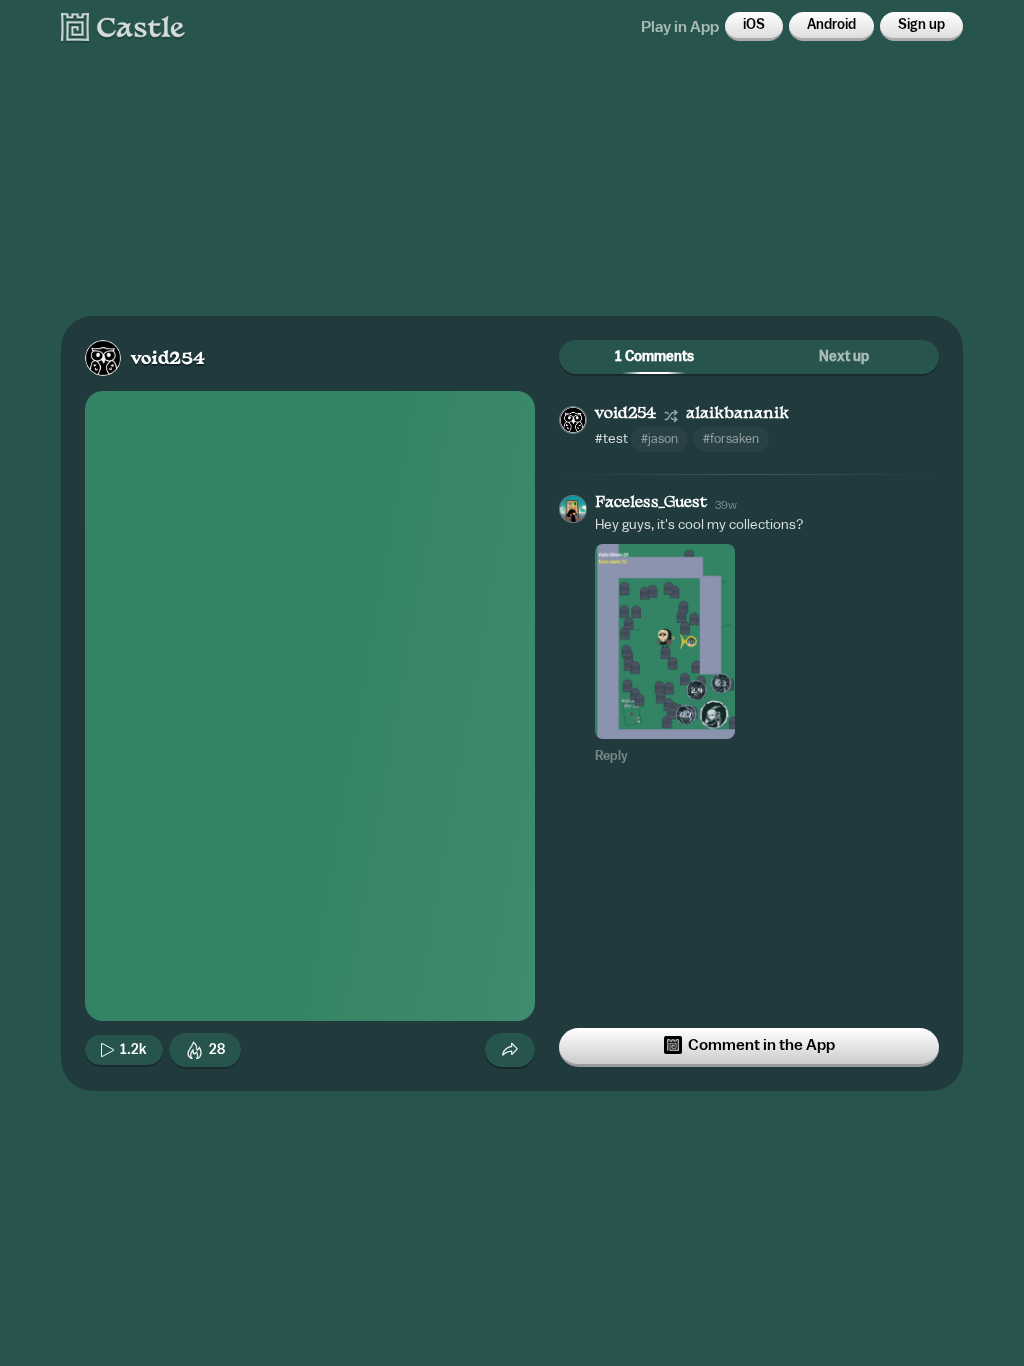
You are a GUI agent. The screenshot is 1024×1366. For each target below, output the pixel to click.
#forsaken (731, 438)
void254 (168, 359)
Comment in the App (761, 1045)
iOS (754, 25)
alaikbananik (737, 414)
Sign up (921, 25)
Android (831, 25)
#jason (659, 438)
